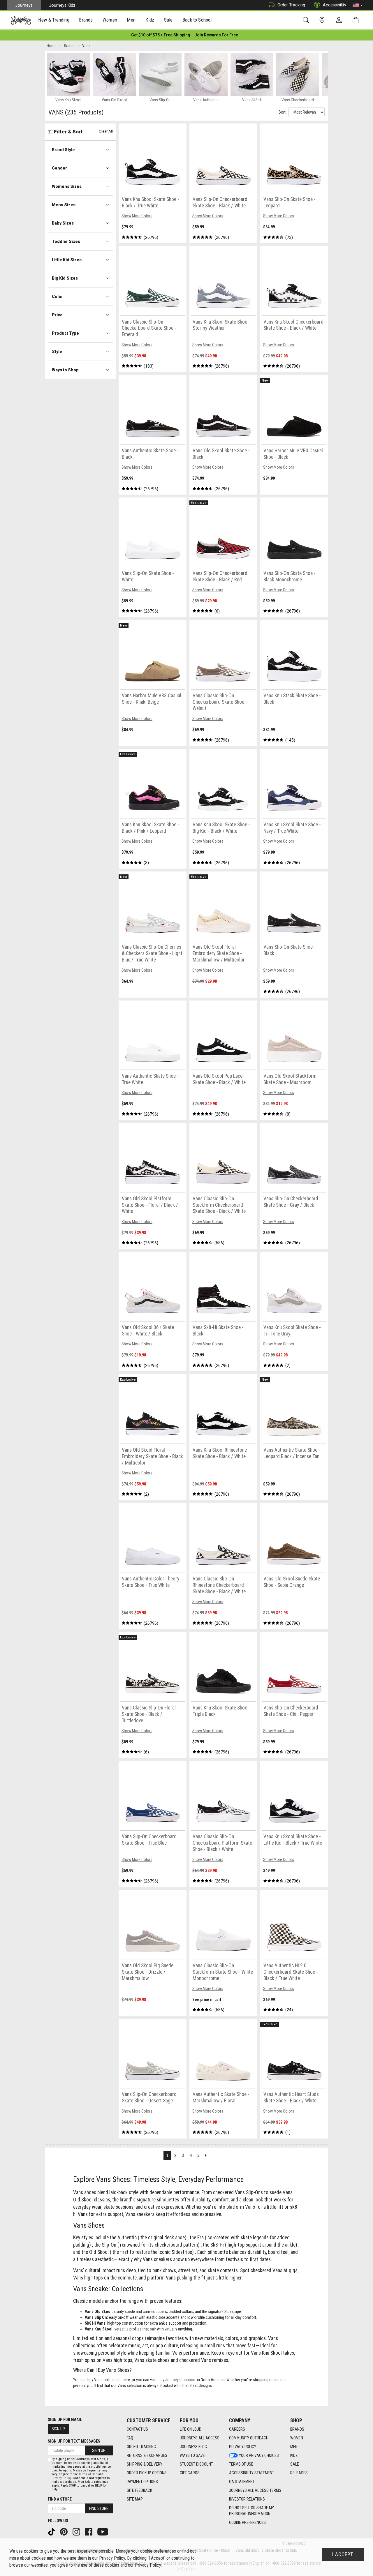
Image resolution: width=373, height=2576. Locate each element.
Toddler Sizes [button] (66, 241)
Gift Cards (190, 2473)
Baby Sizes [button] (63, 223)
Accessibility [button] (335, 5)
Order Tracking (291, 5)
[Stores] (323, 20)
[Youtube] (103, 2531)
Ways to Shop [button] (65, 370)
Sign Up (58, 2429)
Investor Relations (247, 2499)
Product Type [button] (65, 333)
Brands (297, 2429)
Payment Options (142, 2482)
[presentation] (54, 21)
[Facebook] (89, 2531)
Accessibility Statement (252, 2473)
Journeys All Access (200, 2438)
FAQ (130, 2438)
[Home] (21, 20)
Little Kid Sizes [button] (67, 260)
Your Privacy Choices (259, 2455)
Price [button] (57, 315)
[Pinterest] (64, 2531)
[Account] (340, 20)
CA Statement (242, 2482)
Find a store (60, 2499)
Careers (237, 2429)
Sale (295, 2464)
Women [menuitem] (110, 20)
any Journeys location (177, 2380)
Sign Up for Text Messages (74, 2441)
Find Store (99, 2508)
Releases (299, 2473)
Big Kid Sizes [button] (65, 278)
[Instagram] (77, 2531)
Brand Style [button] (63, 150)
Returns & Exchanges (147, 2455)
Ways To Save (192, 2455)
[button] (358, 5)
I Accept (343, 2554)
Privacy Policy (243, 2447)
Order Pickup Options (147, 2473)
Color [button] (57, 297)
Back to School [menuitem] (197, 20)
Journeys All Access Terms (255, 2490)
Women (297, 2438)
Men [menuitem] (131, 20)
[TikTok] (52, 2531)
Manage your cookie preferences (146, 2551)
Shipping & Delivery (145, 2464)
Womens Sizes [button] (67, 186)
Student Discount (196, 2464)
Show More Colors (137, 216)
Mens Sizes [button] (64, 205)
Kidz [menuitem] (150, 20)
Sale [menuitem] (168, 20)
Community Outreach (249, 2438)
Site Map (135, 2499)
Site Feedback (139, 2490)
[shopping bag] (357, 20)
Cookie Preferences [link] (247, 2522)
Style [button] (57, 352)
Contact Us (137, 2429)
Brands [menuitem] (86, 20)
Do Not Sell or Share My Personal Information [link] (251, 2511)
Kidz (294, 2455)
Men (294, 2447)
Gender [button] (59, 168)
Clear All (106, 131)
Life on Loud (191, 2429)
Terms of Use (241, 2464)
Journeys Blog (193, 2447)
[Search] (307, 20)
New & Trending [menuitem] (54, 20)
